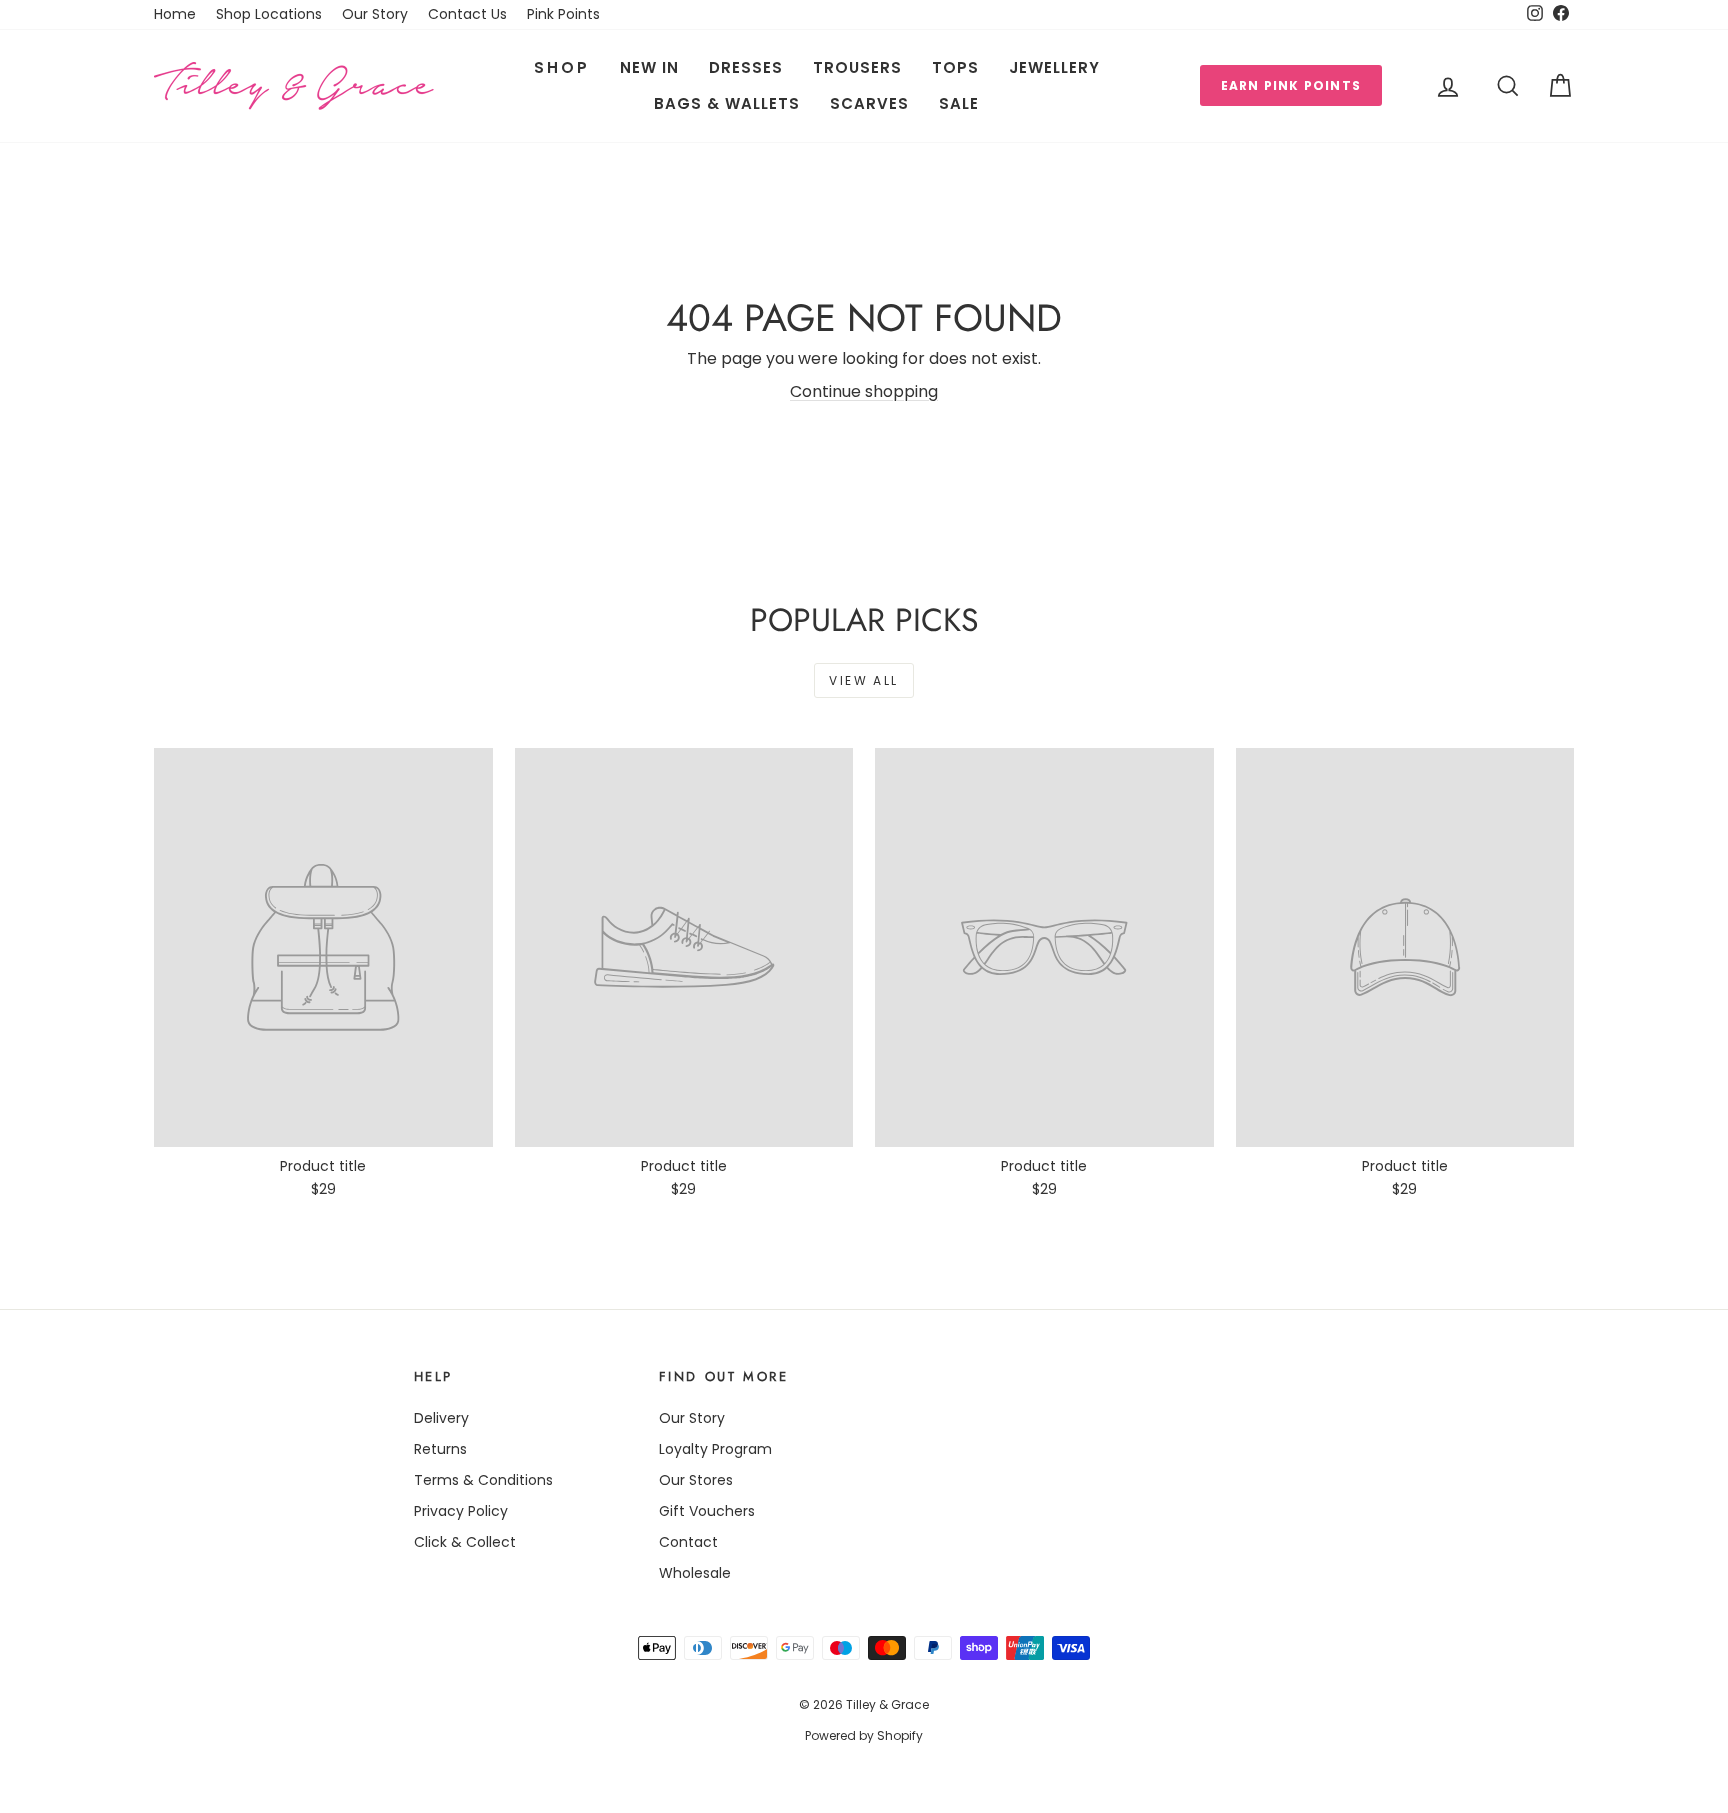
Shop (562, 67)
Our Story (375, 14)
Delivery (441, 1418)
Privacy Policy (461, 1511)
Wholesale (695, 1573)
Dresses (746, 67)
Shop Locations (269, 14)
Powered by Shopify (864, 1735)
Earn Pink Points (1291, 85)
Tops (955, 67)
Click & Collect (465, 1542)
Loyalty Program (715, 1449)
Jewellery (1054, 67)
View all (863, 680)
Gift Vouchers (707, 1511)
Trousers (857, 67)
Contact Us (467, 14)
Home (175, 14)
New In (649, 67)
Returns (440, 1449)
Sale (959, 103)
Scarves (869, 103)
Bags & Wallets (727, 103)
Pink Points (563, 14)
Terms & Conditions (483, 1480)
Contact (688, 1542)
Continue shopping (864, 391)
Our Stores (696, 1480)
